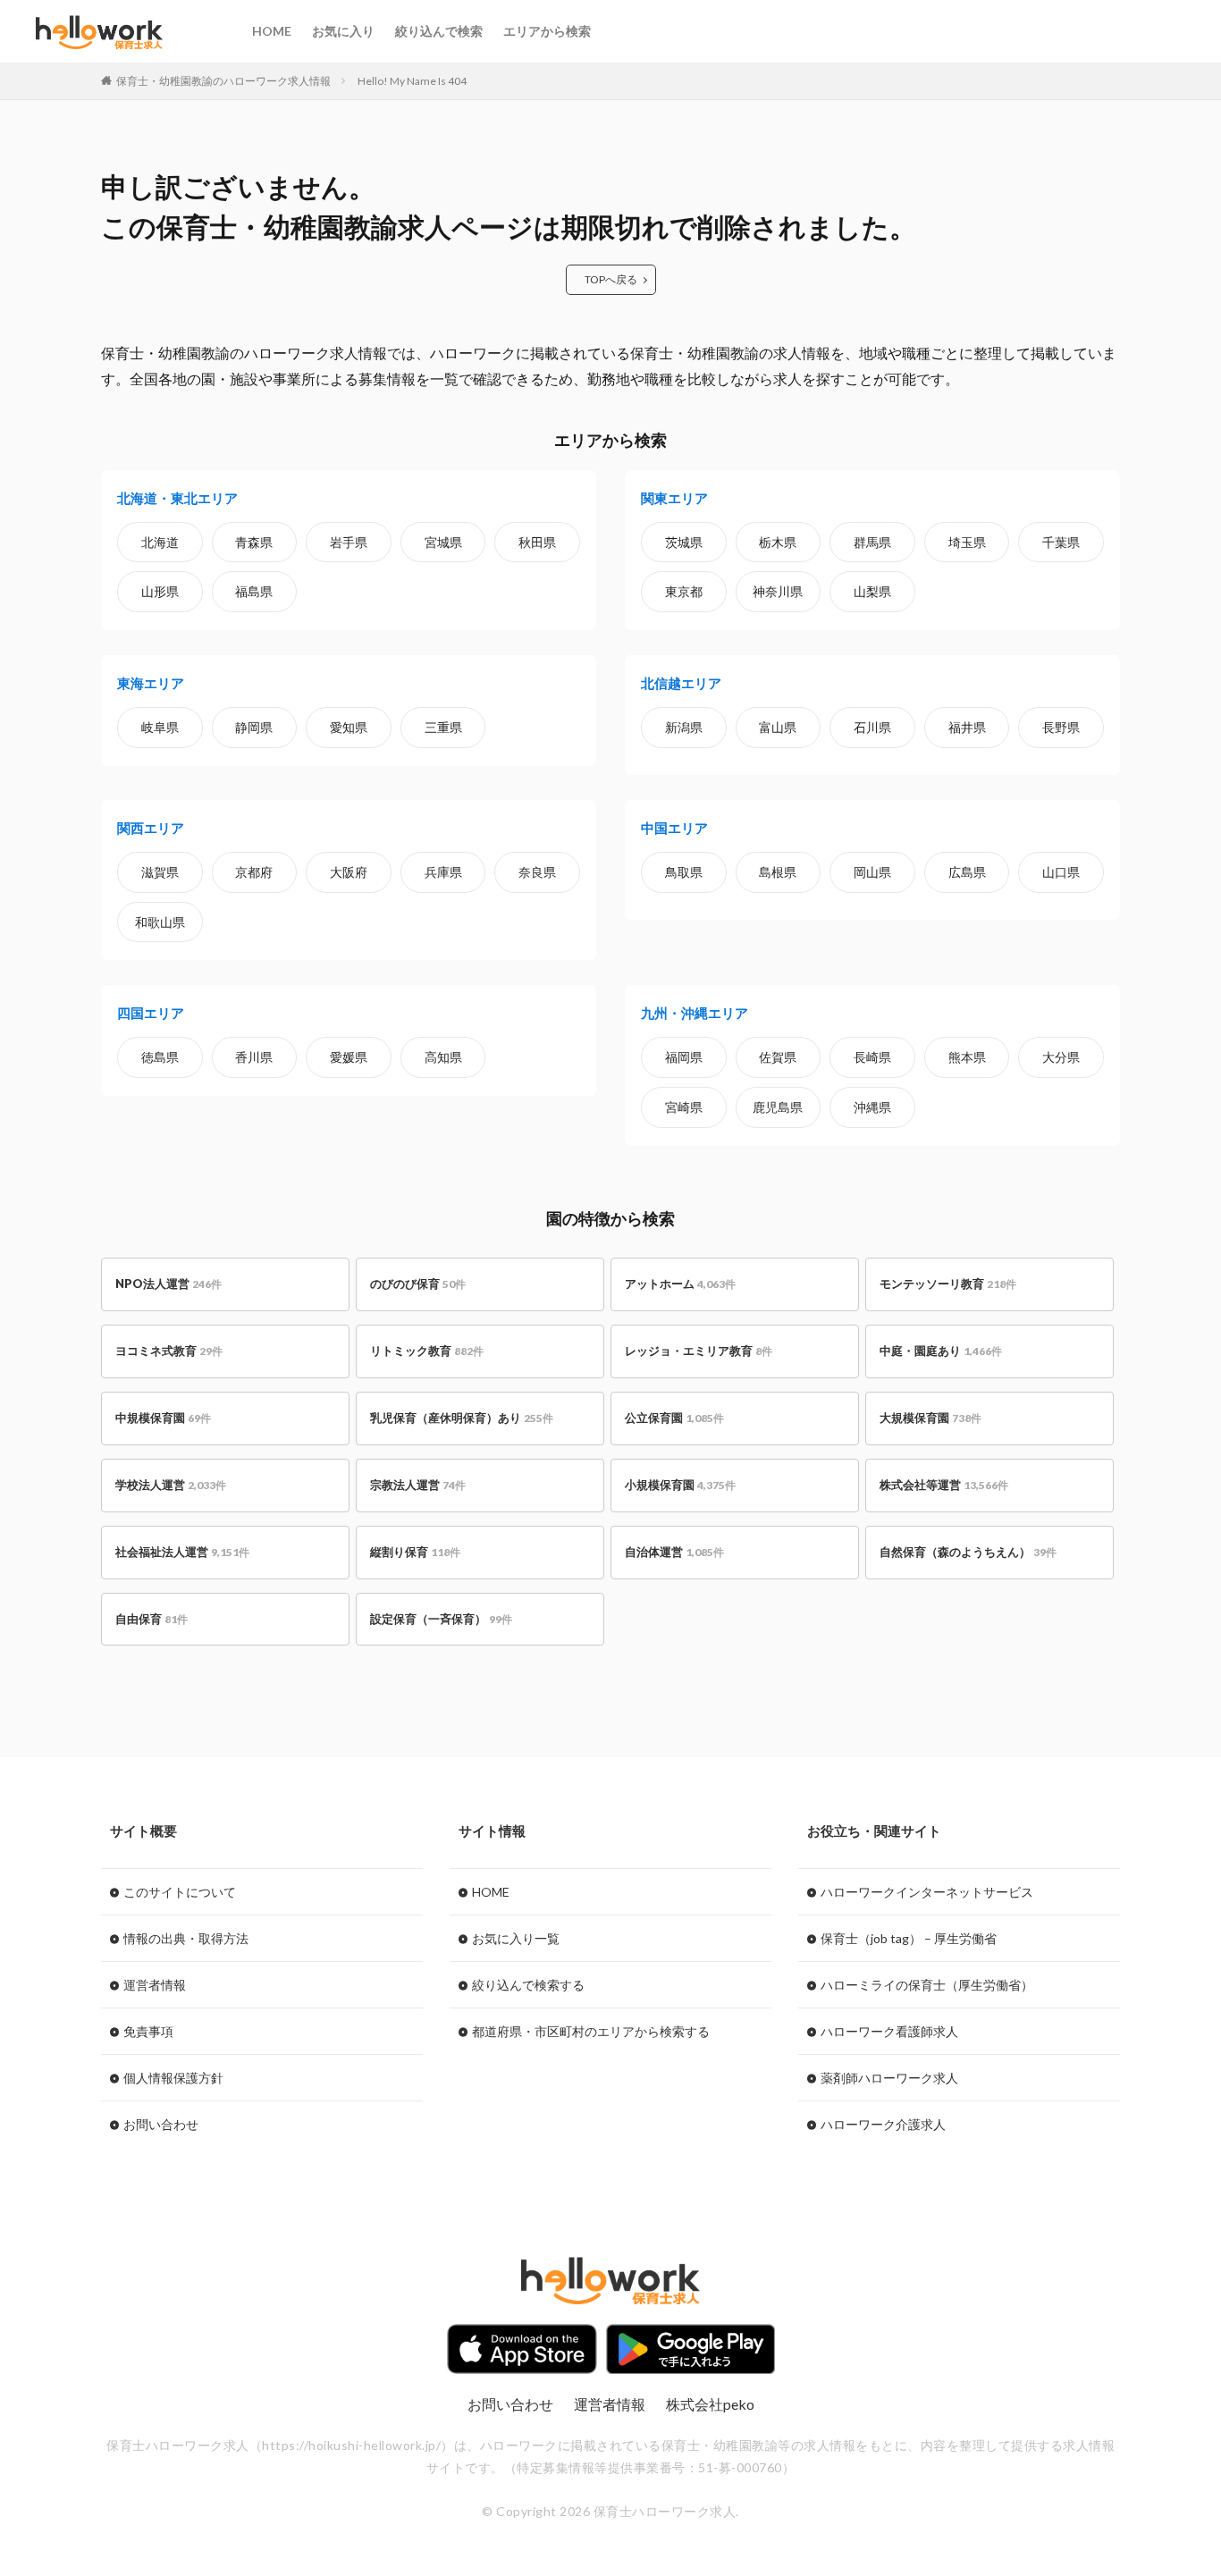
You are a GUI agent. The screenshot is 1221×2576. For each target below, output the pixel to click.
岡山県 (872, 872)
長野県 (1061, 727)
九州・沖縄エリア (695, 1013)
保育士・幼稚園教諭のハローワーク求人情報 (223, 81)
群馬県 (872, 542)
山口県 (1061, 872)
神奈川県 (778, 591)
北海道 (160, 542)
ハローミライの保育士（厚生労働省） (927, 1985)
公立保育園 (674, 1418)
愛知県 (349, 727)
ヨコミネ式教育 (169, 1351)
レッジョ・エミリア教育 (699, 1351)
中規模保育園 (163, 1418)
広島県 (967, 872)
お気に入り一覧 (516, 1938)
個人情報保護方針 (173, 2078)
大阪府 (349, 872)
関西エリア (151, 828)
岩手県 (349, 542)
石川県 (872, 727)
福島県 (254, 591)
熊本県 (967, 1057)
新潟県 (684, 727)
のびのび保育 (418, 1284)
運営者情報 (155, 1985)
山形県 (160, 591)
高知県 (443, 1057)
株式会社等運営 (944, 1485)
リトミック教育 (427, 1351)
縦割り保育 (415, 1552)
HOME (272, 31)
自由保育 (152, 1619)
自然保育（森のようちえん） (968, 1552)
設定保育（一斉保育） (441, 1619)
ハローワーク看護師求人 (889, 2031)
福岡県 (684, 1057)
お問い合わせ (161, 2124)
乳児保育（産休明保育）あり (462, 1418)
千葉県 (1061, 542)
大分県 (1061, 1057)
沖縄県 (872, 1107)
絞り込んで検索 (439, 31)
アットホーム (680, 1284)
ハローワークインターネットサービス (927, 1892)
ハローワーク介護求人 (883, 2124)
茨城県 (684, 542)
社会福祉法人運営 (182, 1552)
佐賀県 (778, 1057)
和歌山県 (160, 922)
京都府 (254, 872)
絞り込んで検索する (528, 1985)
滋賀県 (160, 872)
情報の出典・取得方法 (186, 1938)
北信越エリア (681, 683)
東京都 (684, 591)
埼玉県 (967, 542)
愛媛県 (349, 1057)
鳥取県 (684, 872)
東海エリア (151, 683)
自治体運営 (674, 1552)
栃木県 (778, 542)
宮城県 (443, 542)
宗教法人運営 (418, 1485)
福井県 (967, 727)
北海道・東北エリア (177, 498)
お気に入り (343, 31)
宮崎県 (684, 1107)
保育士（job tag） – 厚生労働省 (909, 1938)
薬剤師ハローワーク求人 (889, 2078)
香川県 (254, 1057)
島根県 (778, 872)
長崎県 (872, 1057)
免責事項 (148, 2031)
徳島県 (160, 1057)
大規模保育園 (930, 1418)
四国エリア (151, 1013)
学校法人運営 (171, 1485)
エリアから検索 (547, 31)
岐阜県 (160, 727)
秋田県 (537, 542)
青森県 (254, 542)
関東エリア (674, 498)
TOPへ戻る (611, 279)
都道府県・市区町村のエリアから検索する (591, 2031)
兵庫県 (443, 872)
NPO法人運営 (168, 1284)
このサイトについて (180, 1892)
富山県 (778, 727)
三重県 (443, 727)
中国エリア (674, 828)
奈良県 (537, 872)
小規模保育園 (680, 1485)
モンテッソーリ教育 (948, 1284)
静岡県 (254, 727)
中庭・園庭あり (941, 1351)
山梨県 (872, 591)
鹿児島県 (778, 1107)
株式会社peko (710, 2404)
